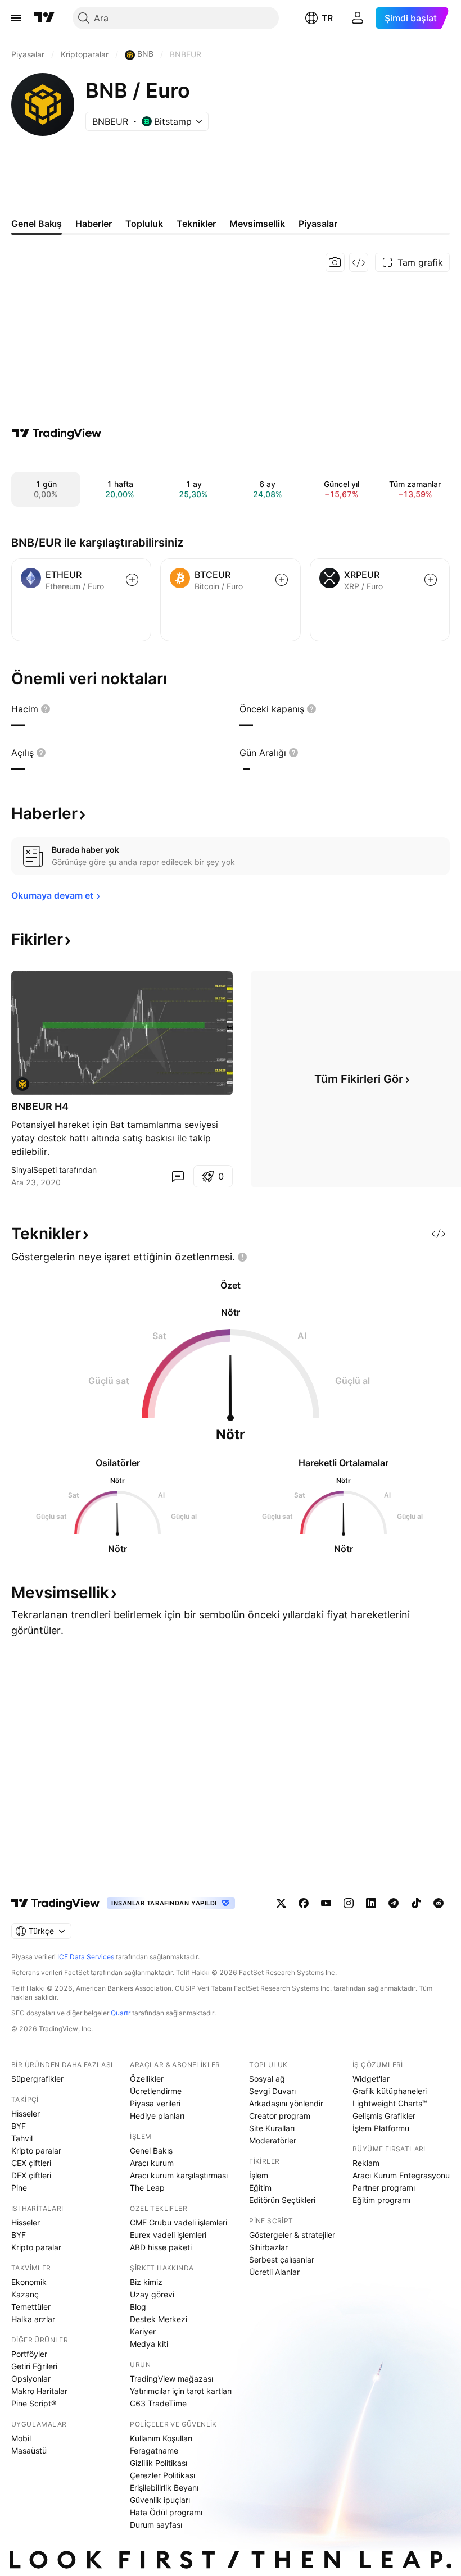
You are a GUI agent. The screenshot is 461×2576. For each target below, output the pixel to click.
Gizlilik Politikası (159, 2463)
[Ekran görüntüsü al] (335, 262)
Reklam (366, 2163)
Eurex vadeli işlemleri (168, 2235)
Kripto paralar (36, 2151)
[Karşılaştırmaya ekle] (132, 580)
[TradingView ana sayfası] (44, 18)
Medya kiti (149, 2344)
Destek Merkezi (159, 2319)
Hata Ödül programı (166, 2512)
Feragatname (154, 2450)
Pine (19, 2188)
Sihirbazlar (268, 2247)
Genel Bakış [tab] (37, 224)
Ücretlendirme (156, 2091)
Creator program (280, 2116)
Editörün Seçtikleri (282, 2200)
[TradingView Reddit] (439, 1903)
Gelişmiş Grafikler (384, 2116)
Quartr (121, 2013)
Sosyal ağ (267, 2079)
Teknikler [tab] (196, 224)
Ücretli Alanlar (274, 2272)
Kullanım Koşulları (161, 2438)
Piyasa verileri (155, 2103)
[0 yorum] (178, 1176)
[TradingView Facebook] (304, 1903)
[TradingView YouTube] (326, 1903)
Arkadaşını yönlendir (286, 2103)
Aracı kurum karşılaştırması (179, 2175)
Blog (138, 2307)
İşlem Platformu (381, 2128)
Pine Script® (34, 2403)
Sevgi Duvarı (272, 2091)
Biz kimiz (146, 2282)
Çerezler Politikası (162, 2475)
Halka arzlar (33, 2319)
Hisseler (26, 2113)
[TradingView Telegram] (394, 1903)
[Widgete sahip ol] (359, 262)
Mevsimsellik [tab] (257, 224)
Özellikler (147, 2079)
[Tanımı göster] (46, 709)
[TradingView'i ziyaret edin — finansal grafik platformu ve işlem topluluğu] (57, 433)
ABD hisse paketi (161, 2247)
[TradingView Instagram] (349, 1903)
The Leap (147, 2188)
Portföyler (29, 2354)
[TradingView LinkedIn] (371, 1903)
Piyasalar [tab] (318, 224)
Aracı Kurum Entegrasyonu (401, 2175)
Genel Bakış (151, 2151)
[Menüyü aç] (16, 18)
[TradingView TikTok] (416, 1903)
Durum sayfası (156, 2525)
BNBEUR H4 (40, 1106)
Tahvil (22, 2138)
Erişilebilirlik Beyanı (164, 2488)
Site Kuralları (272, 2128)
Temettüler (31, 2307)
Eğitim (260, 2188)
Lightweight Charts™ (390, 2103)
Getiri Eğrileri (34, 2366)
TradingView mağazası (171, 2379)
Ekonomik (29, 2282)
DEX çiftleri (31, 2175)
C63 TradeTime (158, 2403)
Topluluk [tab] (144, 224)
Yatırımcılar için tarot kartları (181, 2391)
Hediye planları (157, 2116)
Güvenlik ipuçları (160, 2500)
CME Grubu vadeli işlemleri (178, 2222)
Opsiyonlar (31, 2379)
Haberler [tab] (94, 224)
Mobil (21, 2438)
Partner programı (384, 2188)
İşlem (259, 2175)
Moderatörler (273, 2140)
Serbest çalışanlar (282, 2259)
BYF (19, 2126)
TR (327, 18)
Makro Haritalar (39, 2391)
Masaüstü (29, 2450)
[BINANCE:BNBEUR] (22, 1084)
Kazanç (25, 2294)
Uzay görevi (152, 2294)
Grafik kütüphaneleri (390, 2091)
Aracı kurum (152, 2163)
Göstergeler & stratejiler (292, 2235)
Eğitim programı (381, 2200)
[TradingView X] (281, 1903)
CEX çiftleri (31, 2163)
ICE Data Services (86, 1957)
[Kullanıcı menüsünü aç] (358, 18)
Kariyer (143, 2331)
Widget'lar (371, 2079)
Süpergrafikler (37, 2079)
